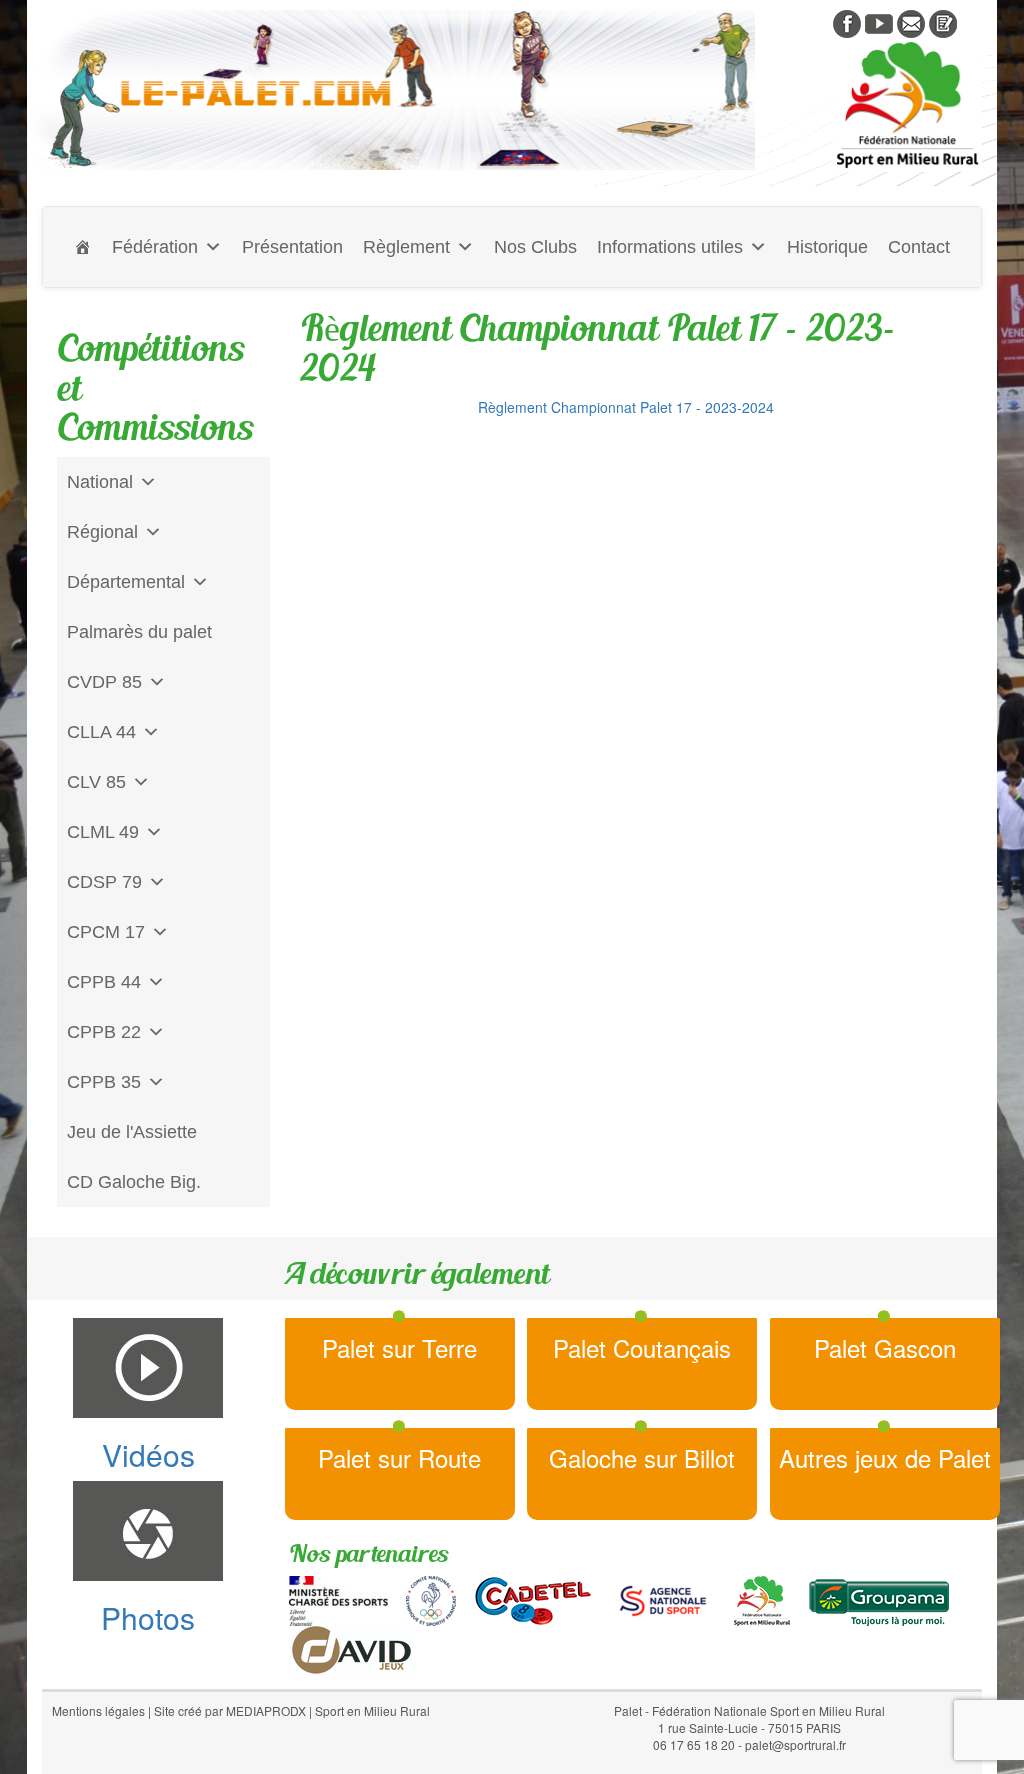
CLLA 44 (101, 732)
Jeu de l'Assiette (132, 1132)
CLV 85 (96, 782)
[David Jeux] (351, 1648)
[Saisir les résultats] (943, 22)
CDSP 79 (104, 882)
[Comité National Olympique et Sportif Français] (431, 1599)
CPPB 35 (104, 1082)
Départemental (126, 582)
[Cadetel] (533, 1599)
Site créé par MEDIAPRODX (230, 1710)
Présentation (292, 247)
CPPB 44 (104, 982)
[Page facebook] (847, 22)
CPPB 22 (104, 1032)
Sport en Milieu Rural (372, 1710)
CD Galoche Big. (134, 1182)
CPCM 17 (106, 932)
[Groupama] (878, 1599)
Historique (827, 247)
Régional (102, 532)
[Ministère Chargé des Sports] (338, 1599)
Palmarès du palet (139, 632)
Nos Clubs (535, 247)
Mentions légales (98, 1710)
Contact (919, 247)
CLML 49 (103, 832)
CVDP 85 (104, 682)
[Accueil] (83, 247)
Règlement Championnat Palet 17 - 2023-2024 (626, 407)
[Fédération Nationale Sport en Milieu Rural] (762, 1599)
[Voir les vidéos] (879, 22)
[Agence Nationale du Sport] (663, 1599)
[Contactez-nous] (911, 22)
